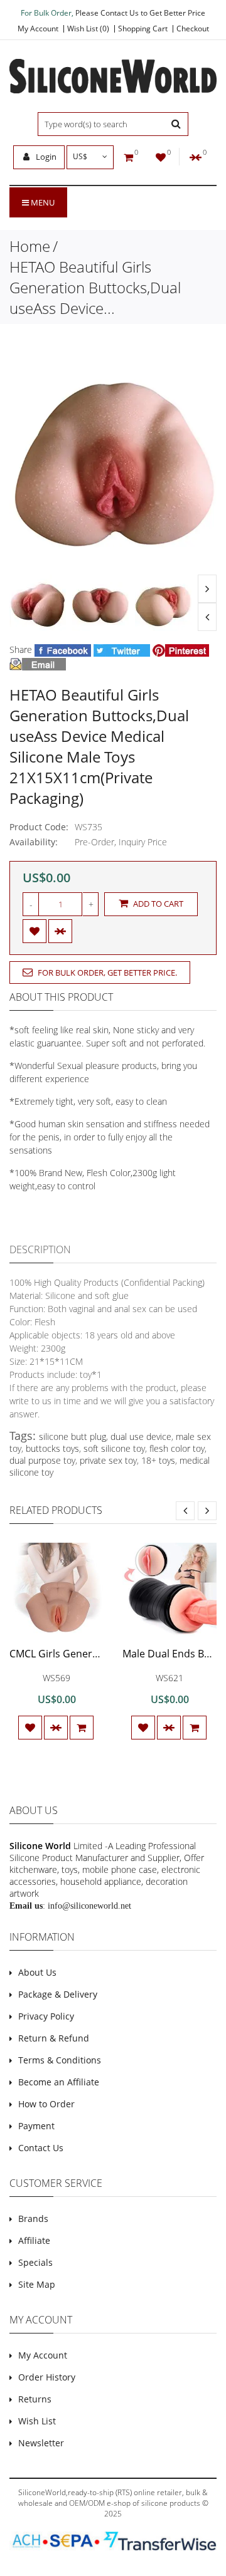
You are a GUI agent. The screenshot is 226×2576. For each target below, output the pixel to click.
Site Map (37, 2284)
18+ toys (158, 1460)
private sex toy (108, 1460)
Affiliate (34, 2240)
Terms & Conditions (60, 2060)
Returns (35, 2399)
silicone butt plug (73, 1437)
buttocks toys (52, 1448)
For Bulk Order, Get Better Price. (106, 973)
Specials (35, 2262)
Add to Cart (157, 904)
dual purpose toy (42, 1460)
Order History (47, 2377)
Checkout (193, 29)
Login (45, 157)
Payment (36, 2126)
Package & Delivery (58, 1994)
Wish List (37, 2421)
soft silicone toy (114, 1448)
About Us (37, 1972)
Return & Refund (54, 2038)
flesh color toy (177, 1448)
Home (30, 246)
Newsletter (41, 2443)
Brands (33, 2219)
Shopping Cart (143, 29)
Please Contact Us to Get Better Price (140, 13)
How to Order (46, 2104)
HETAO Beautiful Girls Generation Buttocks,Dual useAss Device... (95, 287)
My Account (38, 29)
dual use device (141, 1437)
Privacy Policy (46, 2016)
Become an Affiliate (59, 2082)
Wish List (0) (88, 29)
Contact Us (41, 2148)
